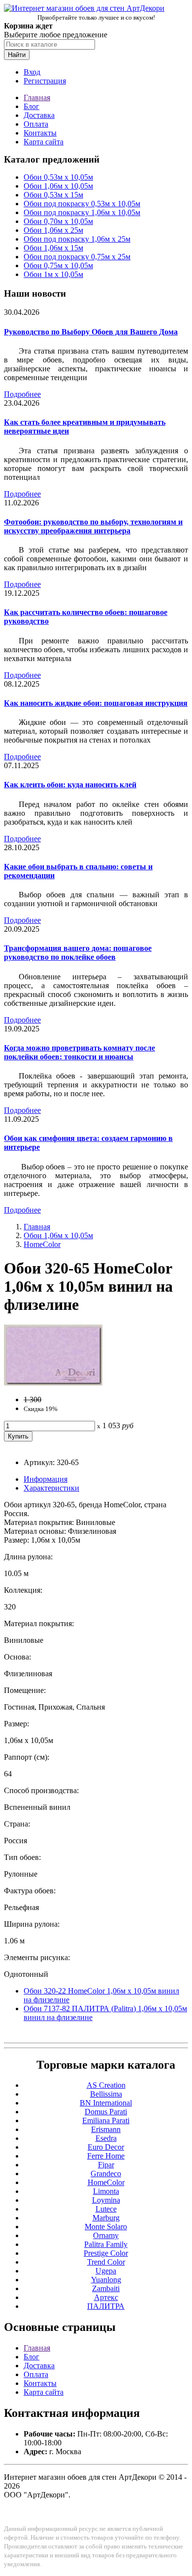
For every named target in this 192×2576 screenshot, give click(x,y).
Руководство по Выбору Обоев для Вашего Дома (91, 332)
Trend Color (106, 2262)
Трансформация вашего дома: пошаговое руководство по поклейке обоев (78, 953)
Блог (32, 106)
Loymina (106, 2200)
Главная (37, 97)
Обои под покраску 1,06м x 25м (77, 239)
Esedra (106, 2138)
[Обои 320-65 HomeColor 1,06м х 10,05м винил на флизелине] (53, 1383)
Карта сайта (44, 142)
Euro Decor (106, 2147)
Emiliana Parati (106, 2120)
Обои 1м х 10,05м (53, 274)
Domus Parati (106, 2112)
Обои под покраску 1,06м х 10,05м (82, 212)
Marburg (106, 2218)
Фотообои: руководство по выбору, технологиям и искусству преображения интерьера (93, 526)
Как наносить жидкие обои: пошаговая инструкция (96, 703)
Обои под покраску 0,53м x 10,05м (82, 204)
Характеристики (51, 1488)
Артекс (106, 2297)
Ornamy (106, 2235)
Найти (17, 55)
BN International (106, 2103)
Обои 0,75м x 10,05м (58, 265)
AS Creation (106, 2085)
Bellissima (106, 2094)
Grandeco (106, 2174)
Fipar (106, 2165)
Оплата (36, 124)
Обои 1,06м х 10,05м (58, 186)
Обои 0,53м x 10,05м (58, 177)
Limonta (106, 2191)
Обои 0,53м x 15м (53, 195)
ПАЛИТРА (106, 2306)
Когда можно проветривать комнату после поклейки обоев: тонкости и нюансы (80, 1052)
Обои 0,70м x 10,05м (58, 221)
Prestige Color (106, 2253)
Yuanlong (106, 2280)
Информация (46, 1479)
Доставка (39, 115)
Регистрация (45, 81)
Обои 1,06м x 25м (53, 230)
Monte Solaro (106, 2227)
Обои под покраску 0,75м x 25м (77, 257)
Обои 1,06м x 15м (53, 248)
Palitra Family (106, 2244)
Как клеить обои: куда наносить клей (70, 785)
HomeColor (42, 1244)
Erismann (106, 2129)
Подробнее (22, 394)
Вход (32, 72)
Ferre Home (106, 2156)
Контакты (40, 133)
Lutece (106, 2209)
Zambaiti (106, 2288)
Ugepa (106, 2271)
